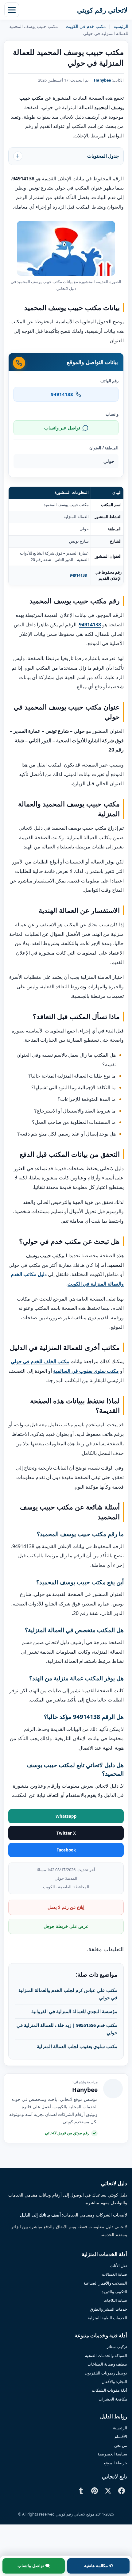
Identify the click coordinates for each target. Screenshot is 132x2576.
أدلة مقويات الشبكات (109, 2390)
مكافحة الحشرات (113, 2399)
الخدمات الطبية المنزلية (107, 2318)
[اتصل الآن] (19, 363)
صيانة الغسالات (115, 2274)
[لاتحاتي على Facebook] (122, 2491)
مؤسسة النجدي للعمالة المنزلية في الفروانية (74, 2011)
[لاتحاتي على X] (108, 2491)
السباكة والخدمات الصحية (106, 2355)
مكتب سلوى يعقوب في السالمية (86, 1371)
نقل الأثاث (119, 2266)
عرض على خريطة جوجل (66, 1926)
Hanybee (102, 80)
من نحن (121, 2445)
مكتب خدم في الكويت (86, 26)
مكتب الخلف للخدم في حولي (40, 1361)
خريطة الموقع (115, 2463)
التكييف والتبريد (114, 2292)
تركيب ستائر (117, 2347)
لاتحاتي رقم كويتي (102, 10)
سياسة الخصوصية (112, 2454)
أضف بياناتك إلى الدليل (40, 2215)
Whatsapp (66, 1816)
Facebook (66, 1850)
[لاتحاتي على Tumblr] (81, 2491)
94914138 (78, 575)
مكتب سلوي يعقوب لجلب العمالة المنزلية (77, 2046)
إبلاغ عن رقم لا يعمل (66, 1907)
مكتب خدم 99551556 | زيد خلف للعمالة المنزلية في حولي (67, 2029)
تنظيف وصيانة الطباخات (107, 2364)
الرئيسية (121, 26)
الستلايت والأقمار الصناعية (105, 2283)
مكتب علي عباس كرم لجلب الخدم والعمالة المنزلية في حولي (68, 1994)
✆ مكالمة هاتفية (99, 2566)
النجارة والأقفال (114, 2382)
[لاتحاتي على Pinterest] (95, 2491)
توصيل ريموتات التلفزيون (106, 2373)
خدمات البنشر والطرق (109, 2309)
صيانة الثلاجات (115, 2300)
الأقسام (121, 2436)
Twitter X (66, 1833)
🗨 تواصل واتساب (34, 2566)
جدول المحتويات (103, 156)
